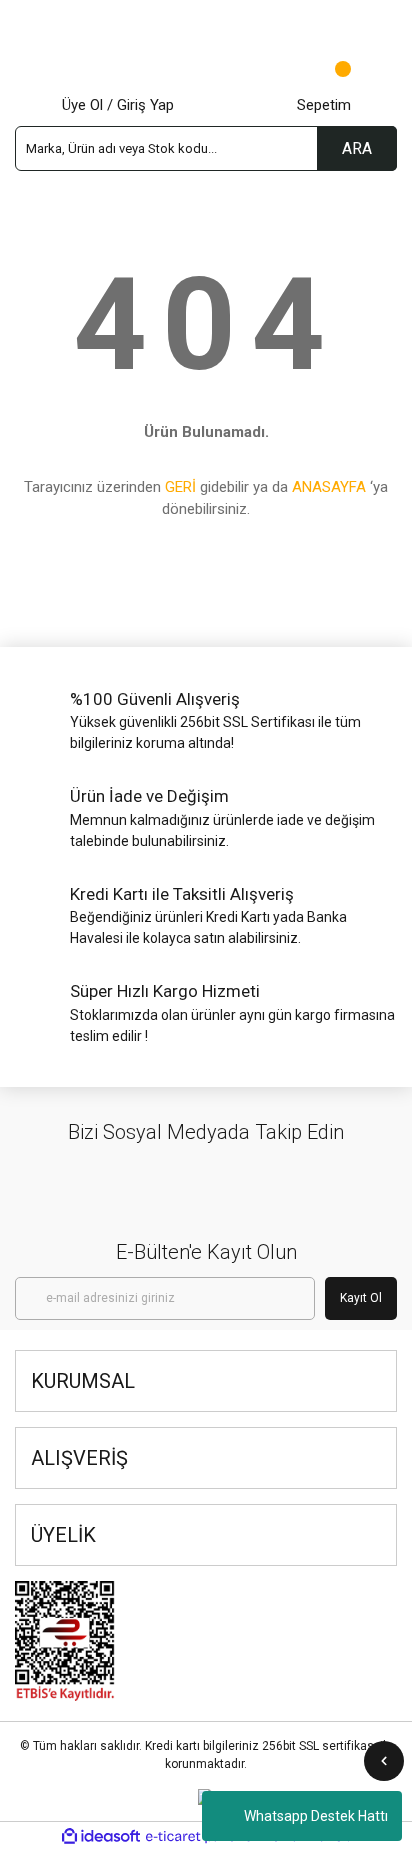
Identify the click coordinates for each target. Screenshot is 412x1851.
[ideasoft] (101, 1836)
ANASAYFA (329, 487)
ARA (357, 148)
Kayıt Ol (361, 1298)
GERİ (180, 487)
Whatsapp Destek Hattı (316, 1816)
